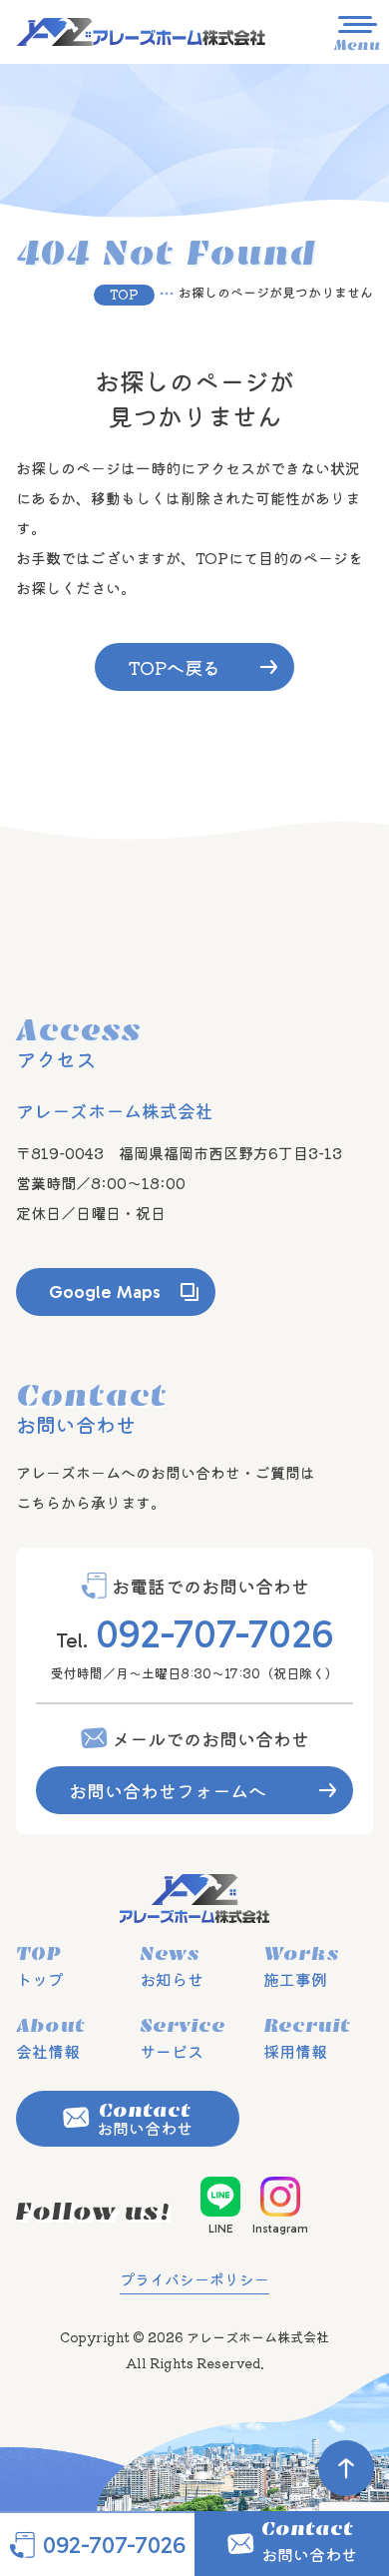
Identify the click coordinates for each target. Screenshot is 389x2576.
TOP (124, 294)
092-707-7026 (214, 1633)
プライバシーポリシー (194, 2279)
